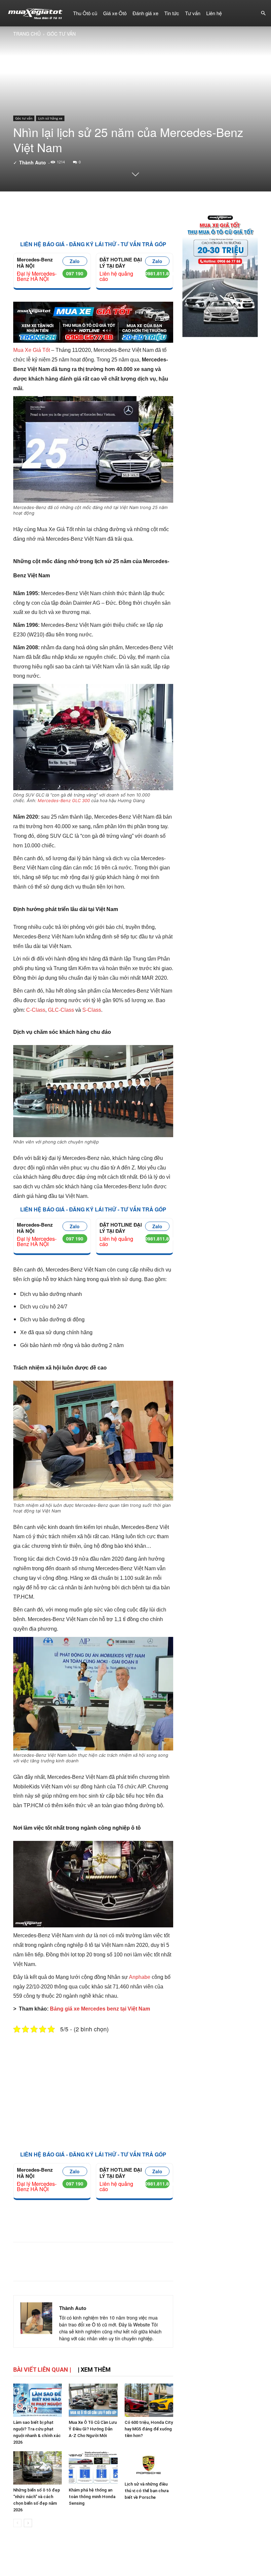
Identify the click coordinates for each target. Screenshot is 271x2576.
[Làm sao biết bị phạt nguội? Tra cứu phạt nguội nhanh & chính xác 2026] (38, 2400)
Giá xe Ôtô (115, 13)
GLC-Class (61, 1010)
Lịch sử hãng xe (50, 118)
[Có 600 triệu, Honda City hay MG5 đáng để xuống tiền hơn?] (149, 2400)
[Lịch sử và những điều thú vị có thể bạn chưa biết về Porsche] (149, 2465)
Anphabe (140, 1977)
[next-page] (28, 2523)
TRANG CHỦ (27, 34)
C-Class (36, 1010)
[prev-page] (17, 2523)
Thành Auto (33, 162)
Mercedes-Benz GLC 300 (64, 800)
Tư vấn (193, 13)
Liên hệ (214, 13)
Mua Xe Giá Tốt (32, 350)
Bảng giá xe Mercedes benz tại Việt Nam (100, 2009)
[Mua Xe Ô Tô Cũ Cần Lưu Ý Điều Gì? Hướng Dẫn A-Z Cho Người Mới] (93, 2400)
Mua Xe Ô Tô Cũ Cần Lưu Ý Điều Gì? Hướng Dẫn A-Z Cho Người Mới (93, 2429)
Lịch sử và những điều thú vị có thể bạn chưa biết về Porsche (147, 2491)
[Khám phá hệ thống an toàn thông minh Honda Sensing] (93, 2468)
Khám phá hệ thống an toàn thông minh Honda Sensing (92, 2497)
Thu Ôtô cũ (85, 13)
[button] (263, 13)
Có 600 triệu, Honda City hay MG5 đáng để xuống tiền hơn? (149, 2429)
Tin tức (172, 13)
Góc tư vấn (24, 118)
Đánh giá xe (145, 13)
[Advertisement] (93, 217)
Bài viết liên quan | (42, 2370)
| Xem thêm (94, 2370)
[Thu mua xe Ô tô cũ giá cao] (220, 273)
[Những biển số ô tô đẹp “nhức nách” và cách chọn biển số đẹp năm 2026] (38, 2468)
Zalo (75, 261)
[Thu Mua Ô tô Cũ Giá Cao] (93, 325)
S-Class (92, 1010)
